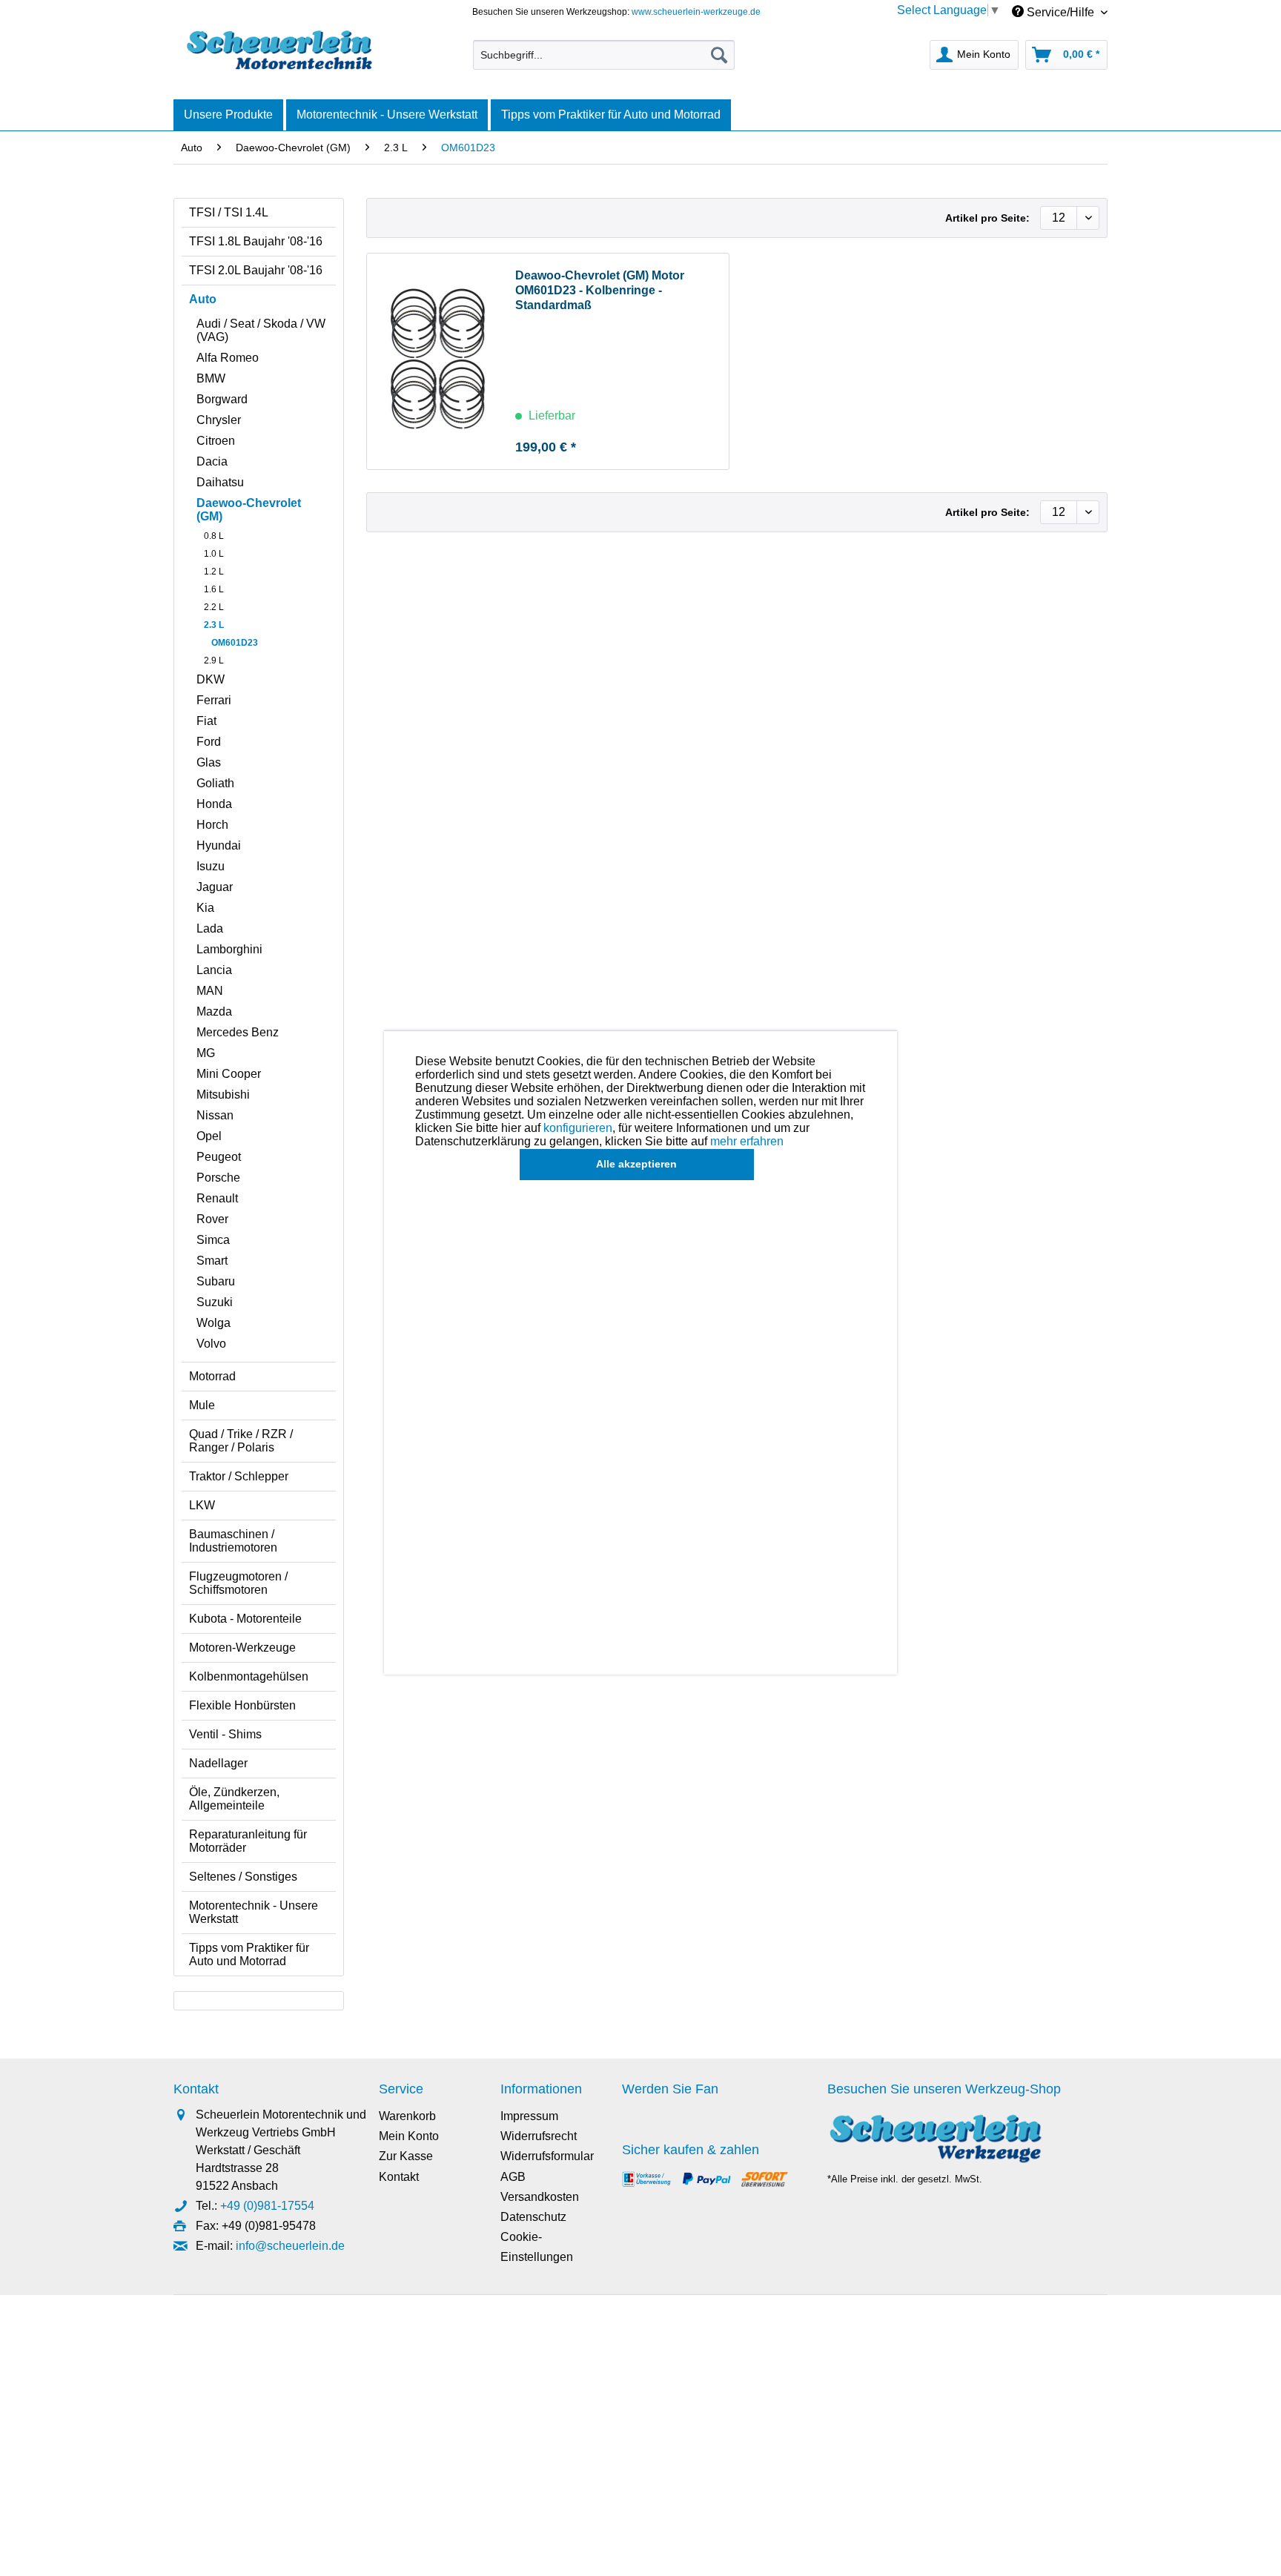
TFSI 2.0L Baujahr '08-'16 (256, 270)
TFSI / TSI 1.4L (229, 212)
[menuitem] (604, 55)
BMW (211, 378)
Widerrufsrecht (539, 2136)
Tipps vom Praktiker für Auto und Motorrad (249, 1954)
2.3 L (214, 625)
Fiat (206, 721)
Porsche (218, 1178)
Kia (205, 908)
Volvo (211, 1344)
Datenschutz (533, 2217)
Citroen (216, 441)
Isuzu (211, 866)
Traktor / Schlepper (239, 1476)
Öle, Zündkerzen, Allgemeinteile (234, 1799)
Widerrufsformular (547, 2156)
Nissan (215, 1115)
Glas (209, 762)
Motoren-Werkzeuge (242, 1648)
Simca (213, 1240)
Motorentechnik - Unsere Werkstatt (254, 1912)
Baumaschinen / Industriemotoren (233, 1541)
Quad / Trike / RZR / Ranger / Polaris (241, 1441)
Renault (217, 1198)
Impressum (529, 2116)
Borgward (222, 399)
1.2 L (214, 572)
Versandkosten (540, 2197)
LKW (202, 1505)
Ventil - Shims (225, 1734)
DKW (211, 679)
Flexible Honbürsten (242, 1705)
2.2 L (214, 607)
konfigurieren (578, 1128)
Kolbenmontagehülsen (249, 1676)
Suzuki (215, 1302)
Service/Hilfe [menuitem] (1060, 12)
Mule (202, 1405)
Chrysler (219, 420)
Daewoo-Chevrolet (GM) (249, 510)
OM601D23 (235, 643)
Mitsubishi (223, 1095)
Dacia (212, 461)
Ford (209, 742)
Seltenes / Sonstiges (243, 1877)
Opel (209, 1136)
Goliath (215, 783)
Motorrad (212, 1376)
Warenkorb (407, 2116)
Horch (212, 825)
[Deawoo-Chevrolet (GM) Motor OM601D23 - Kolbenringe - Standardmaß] (437, 361)
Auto (203, 299)
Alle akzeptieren (636, 1164)
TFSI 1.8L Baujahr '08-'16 (256, 241)
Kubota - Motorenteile (245, 1619)
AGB (513, 2177)
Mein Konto (409, 2136)
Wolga (213, 1323)
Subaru (216, 1281)
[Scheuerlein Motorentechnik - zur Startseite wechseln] (279, 51)
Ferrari (214, 700)
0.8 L (214, 536)
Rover (212, 1219)
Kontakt (399, 2177)
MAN (210, 991)
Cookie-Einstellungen (537, 2247)
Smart (212, 1261)
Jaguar (215, 887)
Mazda (214, 1011)
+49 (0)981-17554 (267, 2206)
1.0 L (214, 554)
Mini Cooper (229, 1074)
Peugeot (219, 1157)
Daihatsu (220, 482)
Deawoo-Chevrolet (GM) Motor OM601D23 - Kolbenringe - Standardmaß (600, 290)
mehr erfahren (747, 1141)
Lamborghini (229, 949)
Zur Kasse (406, 2156)
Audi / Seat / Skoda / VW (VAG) (261, 330)
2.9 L (214, 660)
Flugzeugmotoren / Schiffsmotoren (238, 1583)
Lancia (214, 970)
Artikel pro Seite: (987, 218)
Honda (214, 804)
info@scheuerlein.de (290, 2246)
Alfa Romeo (228, 358)
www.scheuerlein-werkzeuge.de (696, 12)
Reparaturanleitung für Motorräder (248, 1841)
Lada (210, 928)
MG (206, 1053)
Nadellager (218, 1763)
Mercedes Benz (238, 1032)
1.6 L (214, 589)
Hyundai (219, 845)
